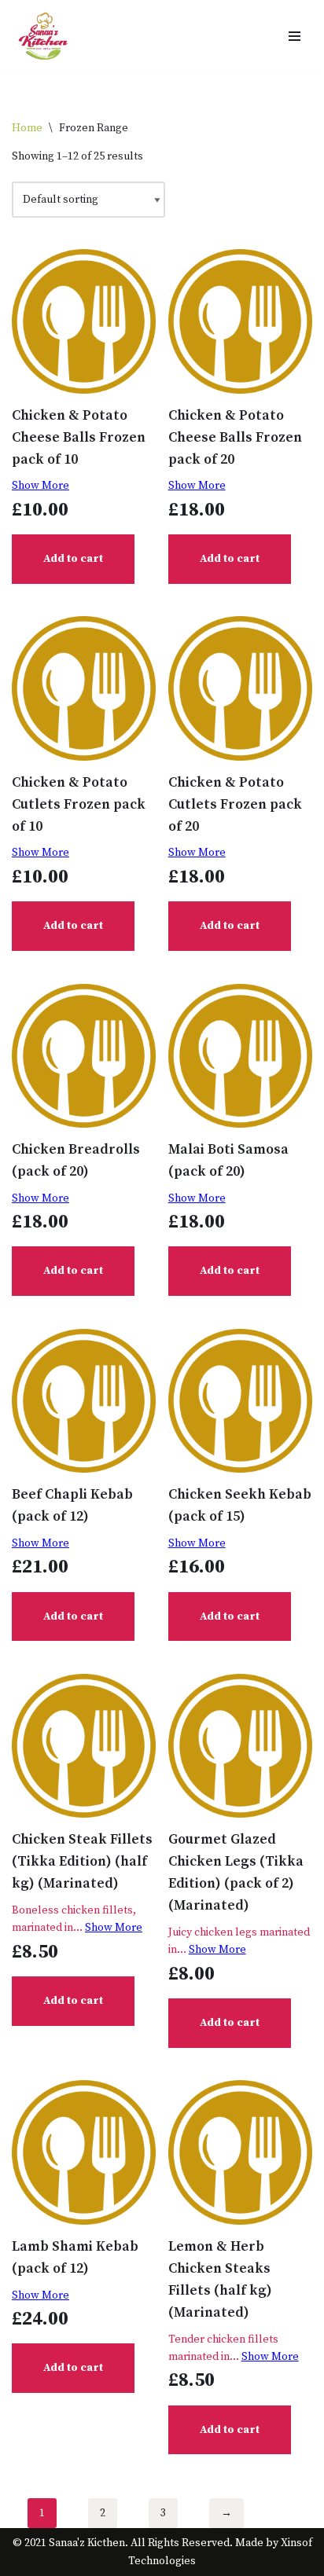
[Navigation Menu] (295, 36)
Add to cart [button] (73, 559)
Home (27, 128)
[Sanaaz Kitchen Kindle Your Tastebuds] (43, 36)
